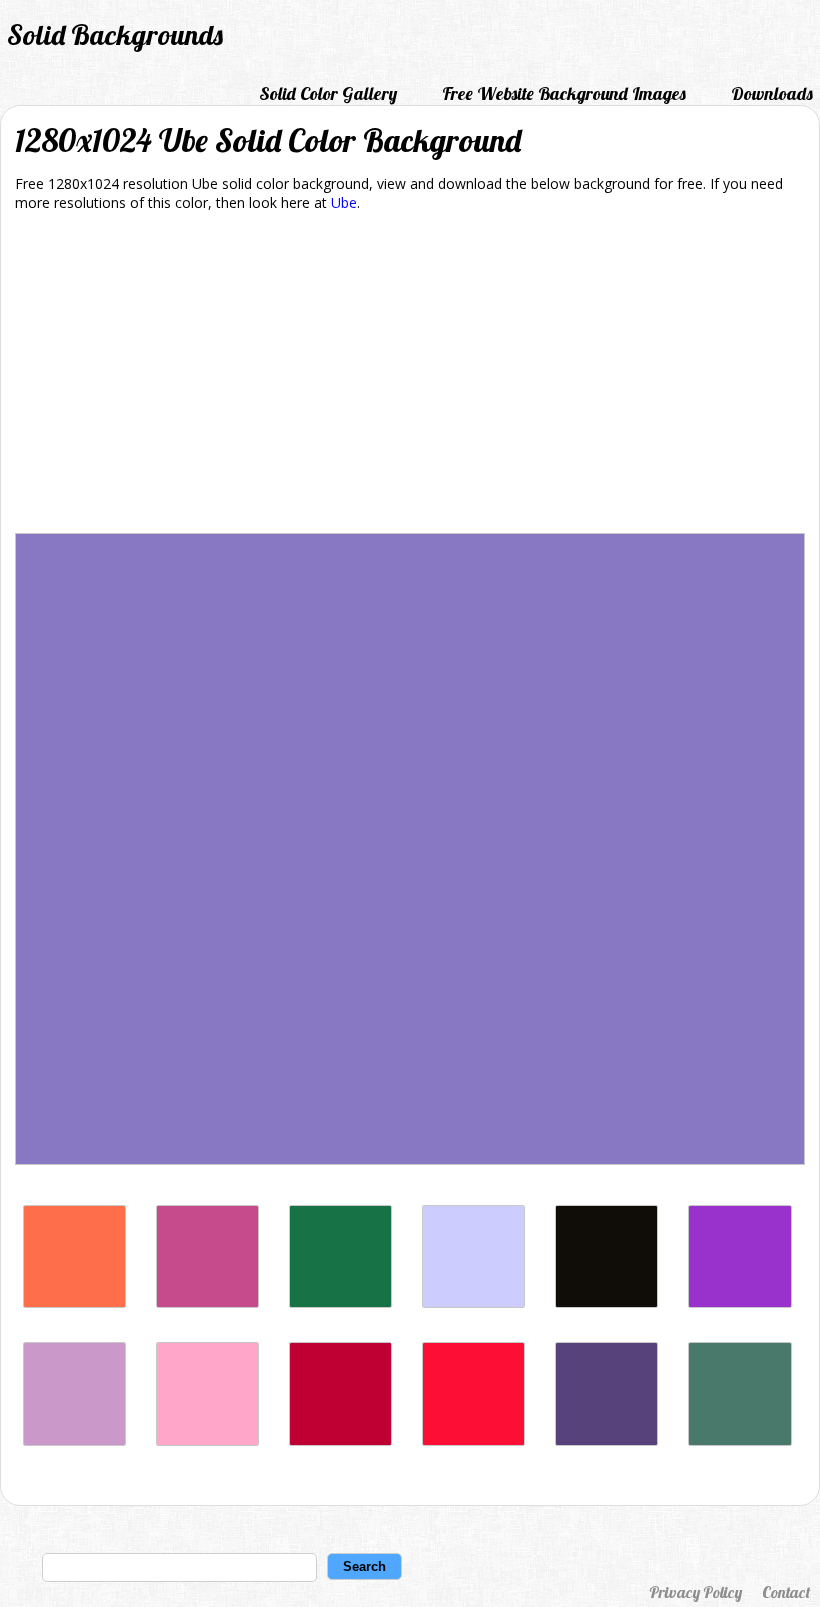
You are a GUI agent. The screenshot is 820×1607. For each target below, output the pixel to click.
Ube (344, 202)
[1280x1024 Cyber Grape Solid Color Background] (606, 1440)
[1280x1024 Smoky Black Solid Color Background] (606, 1302)
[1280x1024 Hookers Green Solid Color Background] (739, 1440)
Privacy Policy (695, 1592)
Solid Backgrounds (115, 34)
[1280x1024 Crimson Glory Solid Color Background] (340, 1440)
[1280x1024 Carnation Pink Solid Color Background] (207, 1440)
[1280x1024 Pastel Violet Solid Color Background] (74, 1440)
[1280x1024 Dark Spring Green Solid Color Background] (340, 1302)
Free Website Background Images (564, 93)
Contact (786, 1592)
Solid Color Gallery (328, 93)
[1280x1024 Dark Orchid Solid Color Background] (739, 1302)
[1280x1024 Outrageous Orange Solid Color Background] (74, 1302)
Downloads (772, 93)
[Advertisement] (410, 376)
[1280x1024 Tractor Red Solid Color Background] (473, 1440)
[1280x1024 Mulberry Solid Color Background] (207, 1302)
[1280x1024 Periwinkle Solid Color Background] (473, 1302)
